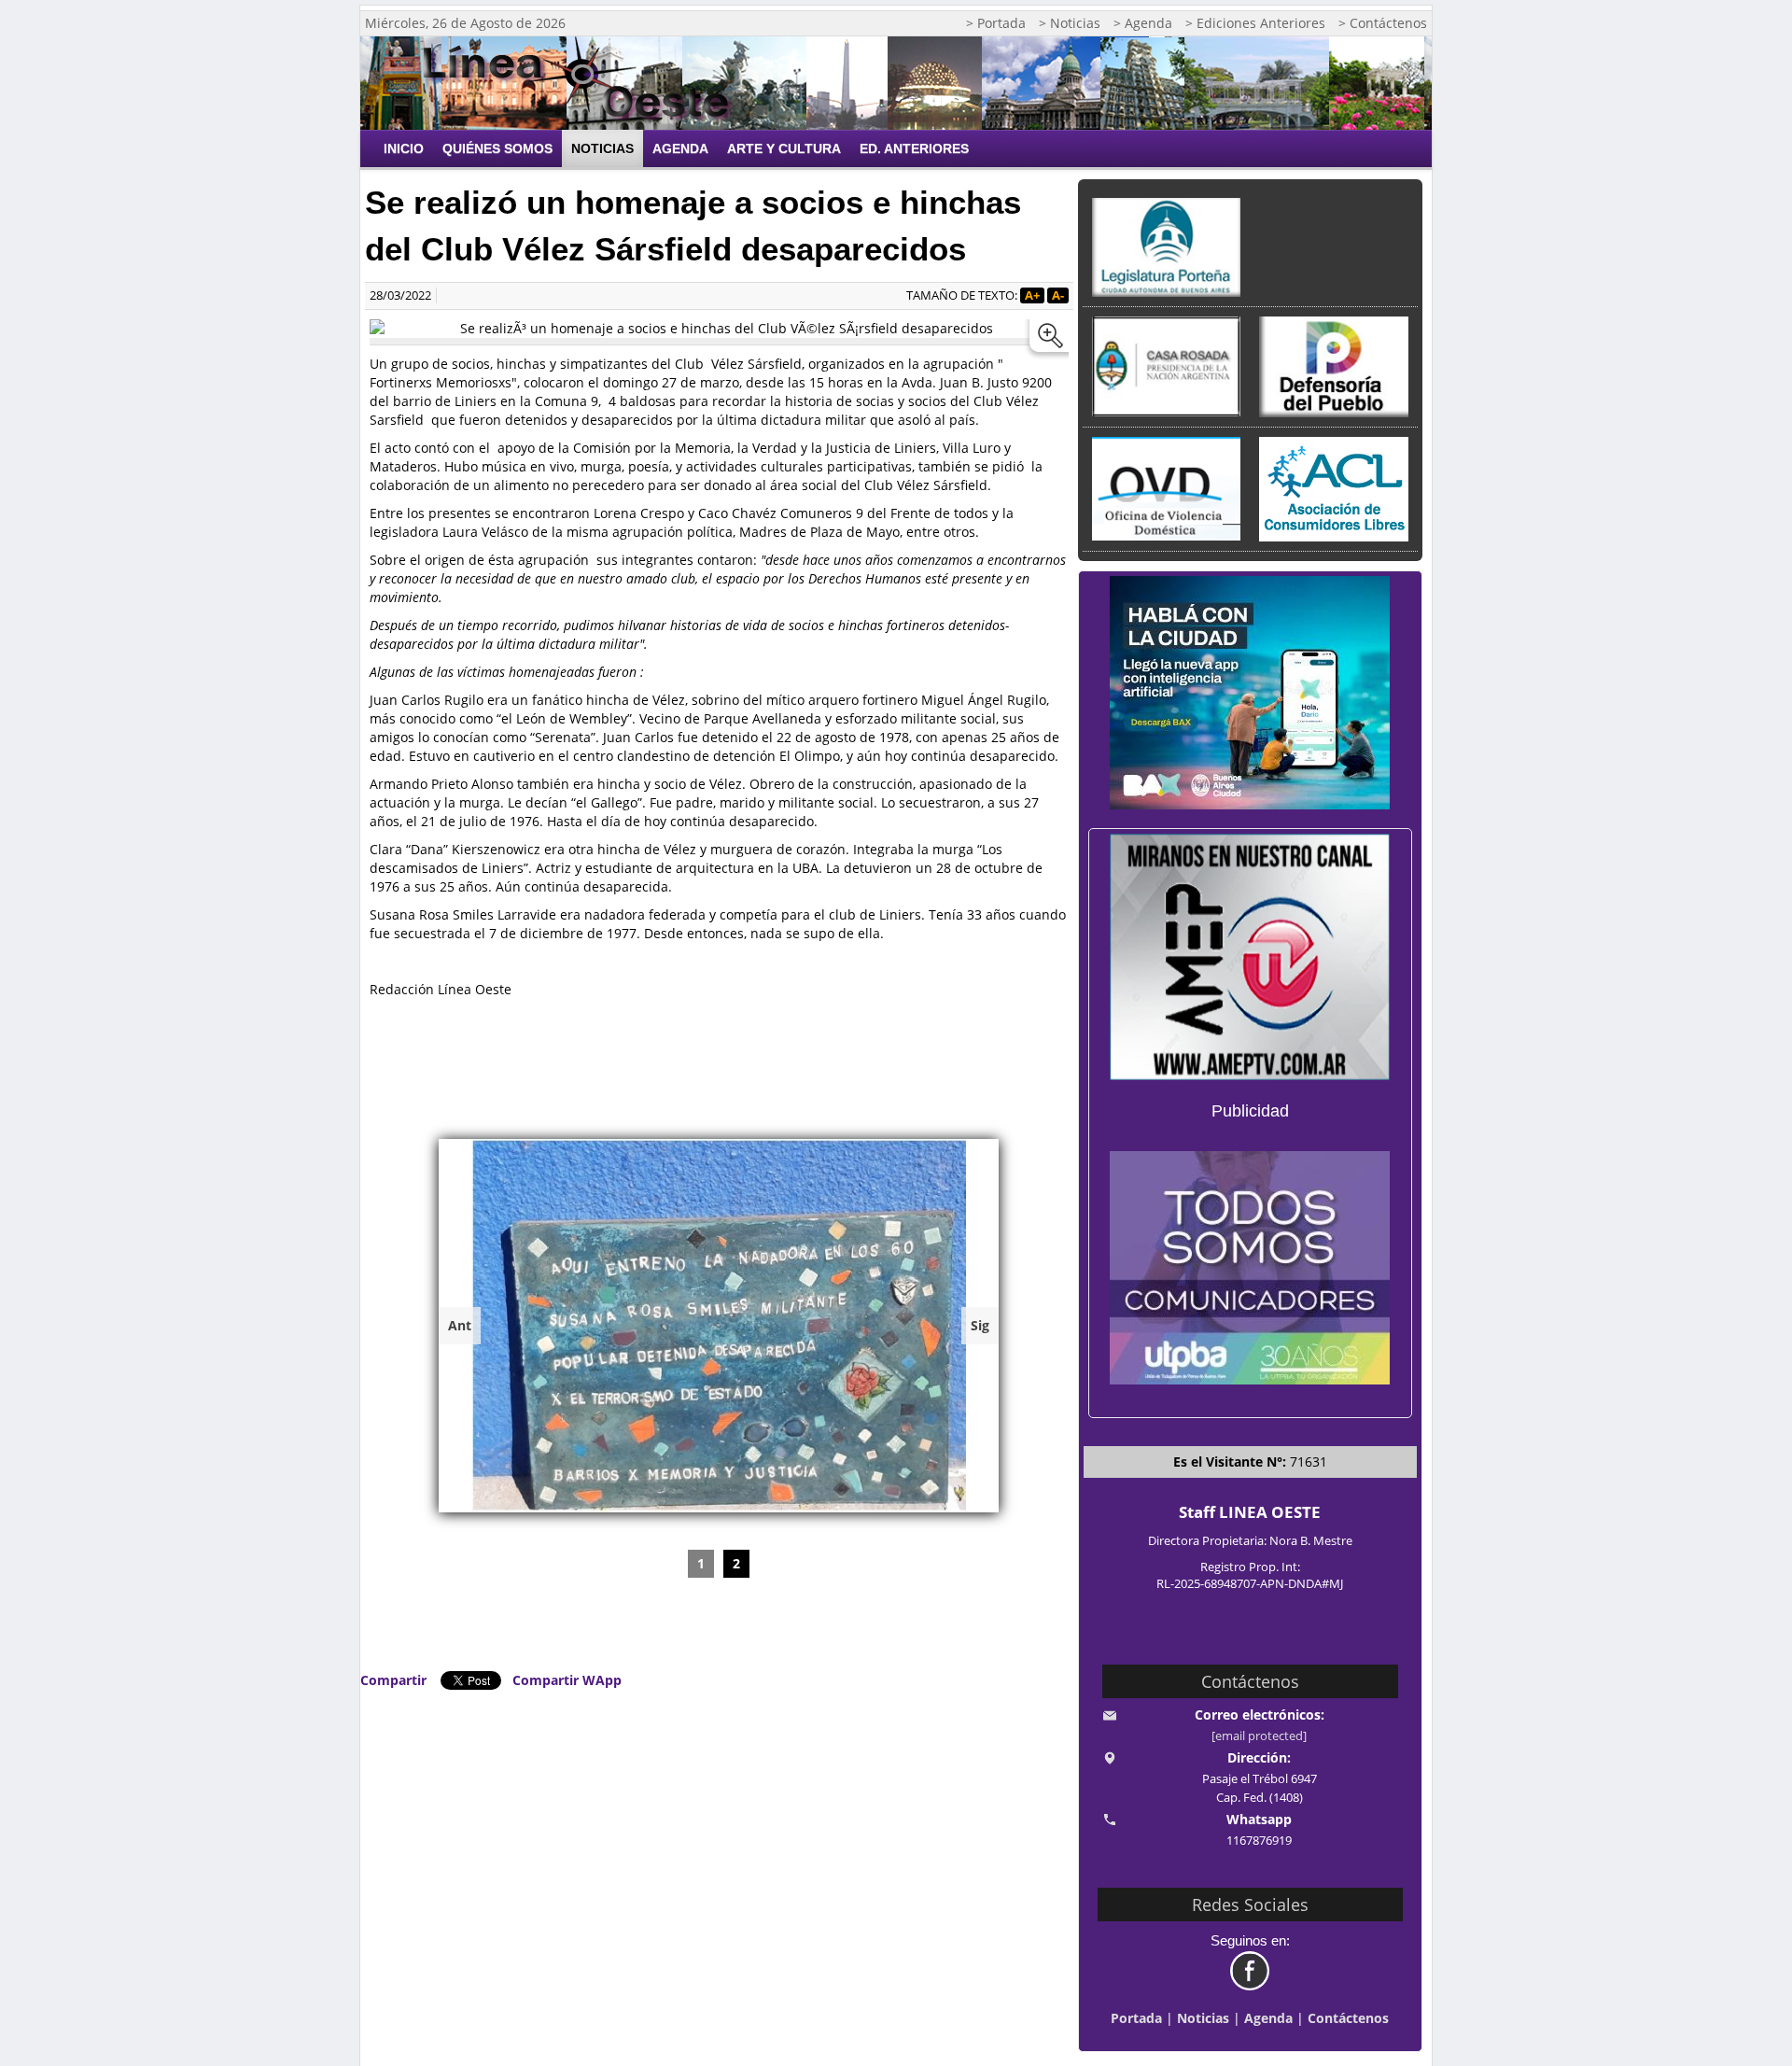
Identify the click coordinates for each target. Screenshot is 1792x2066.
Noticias (602, 148)
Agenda (680, 148)
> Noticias (1070, 23)
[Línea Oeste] (583, 83)
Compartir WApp (567, 1680)
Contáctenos (1348, 2018)
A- (1058, 295)
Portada (1136, 2018)
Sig (980, 1325)
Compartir (393, 1680)
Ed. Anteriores (914, 148)
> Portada (996, 23)
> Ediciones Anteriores (1255, 23)
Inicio (404, 148)
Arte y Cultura (784, 148)
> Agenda (1143, 23)
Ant (460, 1325)
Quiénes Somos (497, 148)
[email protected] (1259, 1736)
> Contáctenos (1383, 23)
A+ (1032, 295)
